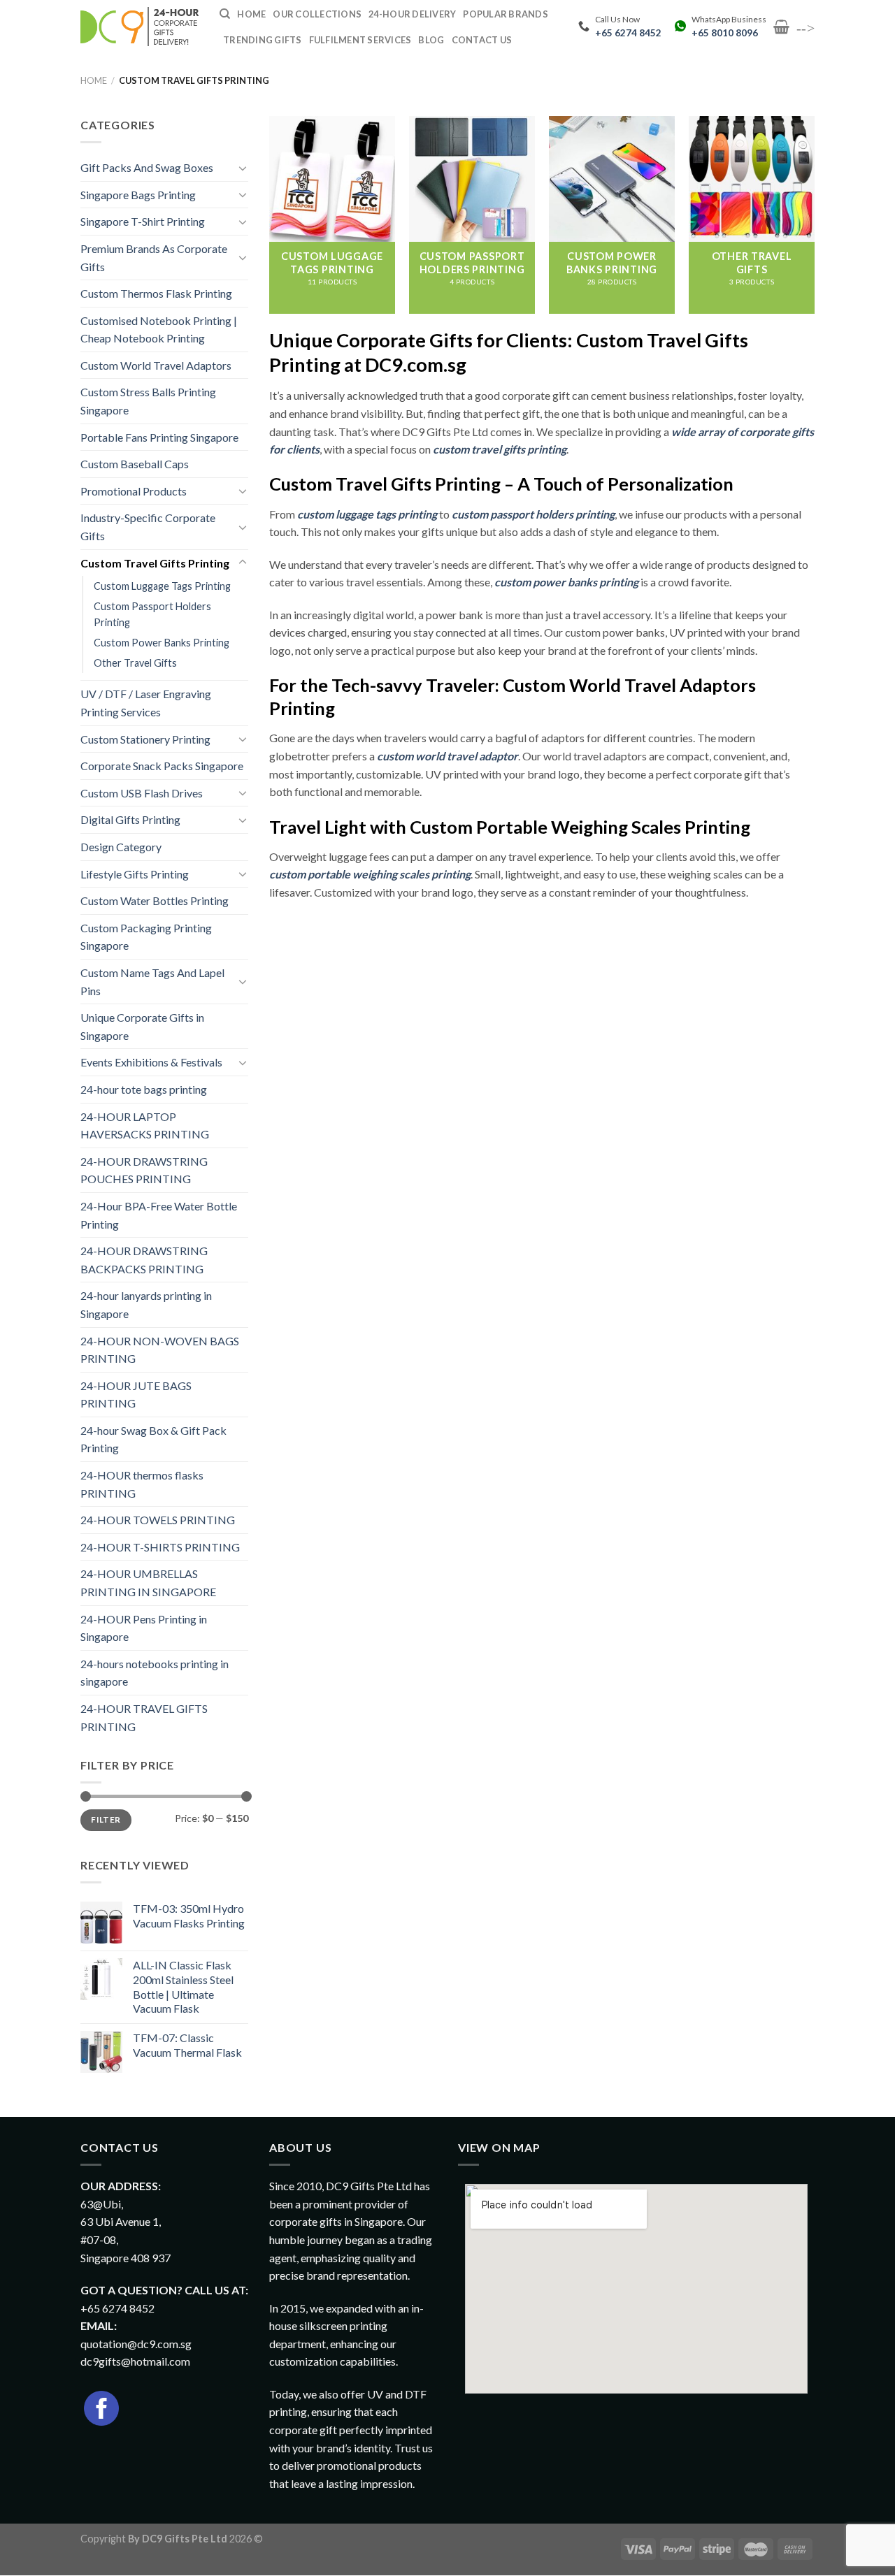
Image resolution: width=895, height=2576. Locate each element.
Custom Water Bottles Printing (155, 900)
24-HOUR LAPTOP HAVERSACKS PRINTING (145, 1126)
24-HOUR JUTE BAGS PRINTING (136, 1395)
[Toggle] (243, 168)
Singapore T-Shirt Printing (143, 221)
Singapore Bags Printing (138, 195)
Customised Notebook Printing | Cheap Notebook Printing (159, 330)
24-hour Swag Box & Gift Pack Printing (153, 1439)
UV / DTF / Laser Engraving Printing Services (146, 703)
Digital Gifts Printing (130, 819)
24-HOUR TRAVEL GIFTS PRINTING (144, 1717)
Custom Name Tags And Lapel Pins (152, 982)
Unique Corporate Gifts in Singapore (142, 1026)
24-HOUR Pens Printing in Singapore (144, 1628)
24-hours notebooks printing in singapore (155, 1673)
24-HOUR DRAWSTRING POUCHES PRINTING (144, 1170)
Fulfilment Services (360, 40)
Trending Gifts (263, 40)
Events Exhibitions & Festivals (151, 1062)
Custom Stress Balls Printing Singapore (148, 401)
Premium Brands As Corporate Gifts (154, 258)
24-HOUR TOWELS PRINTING (158, 1520)
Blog (431, 40)
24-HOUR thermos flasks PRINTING (142, 1484)
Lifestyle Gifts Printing (135, 874)
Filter (106, 1819)
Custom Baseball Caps (135, 464)
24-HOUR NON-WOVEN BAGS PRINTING (160, 1350)
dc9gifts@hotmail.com (135, 2361)
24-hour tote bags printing (144, 1089)
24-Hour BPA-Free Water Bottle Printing (159, 1215)
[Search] (225, 14)
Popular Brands (506, 14)
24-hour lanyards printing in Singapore (146, 1304)
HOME (251, 14)
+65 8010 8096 (725, 33)
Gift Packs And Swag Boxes (147, 167)
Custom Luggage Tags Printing (162, 586)
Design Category (121, 847)
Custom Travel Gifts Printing (155, 563)
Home (94, 80)
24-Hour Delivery (412, 14)
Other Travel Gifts (135, 663)
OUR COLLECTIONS (317, 14)
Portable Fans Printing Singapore (159, 437)
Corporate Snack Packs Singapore (162, 766)
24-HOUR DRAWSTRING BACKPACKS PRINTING (144, 1260)
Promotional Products (134, 491)
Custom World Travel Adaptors (156, 365)
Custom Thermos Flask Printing (156, 293)
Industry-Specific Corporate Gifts (148, 527)
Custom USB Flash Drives (142, 793)
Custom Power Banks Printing (162, 643)
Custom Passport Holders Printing (152, 614)
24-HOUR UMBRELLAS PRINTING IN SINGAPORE (148, 1583)
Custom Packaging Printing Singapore (146, 937)
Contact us (482, 40)
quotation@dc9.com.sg (136, 2344)
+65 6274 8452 (628, 33)
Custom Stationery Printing (145, 739)
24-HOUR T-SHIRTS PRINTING (160, 1547)
